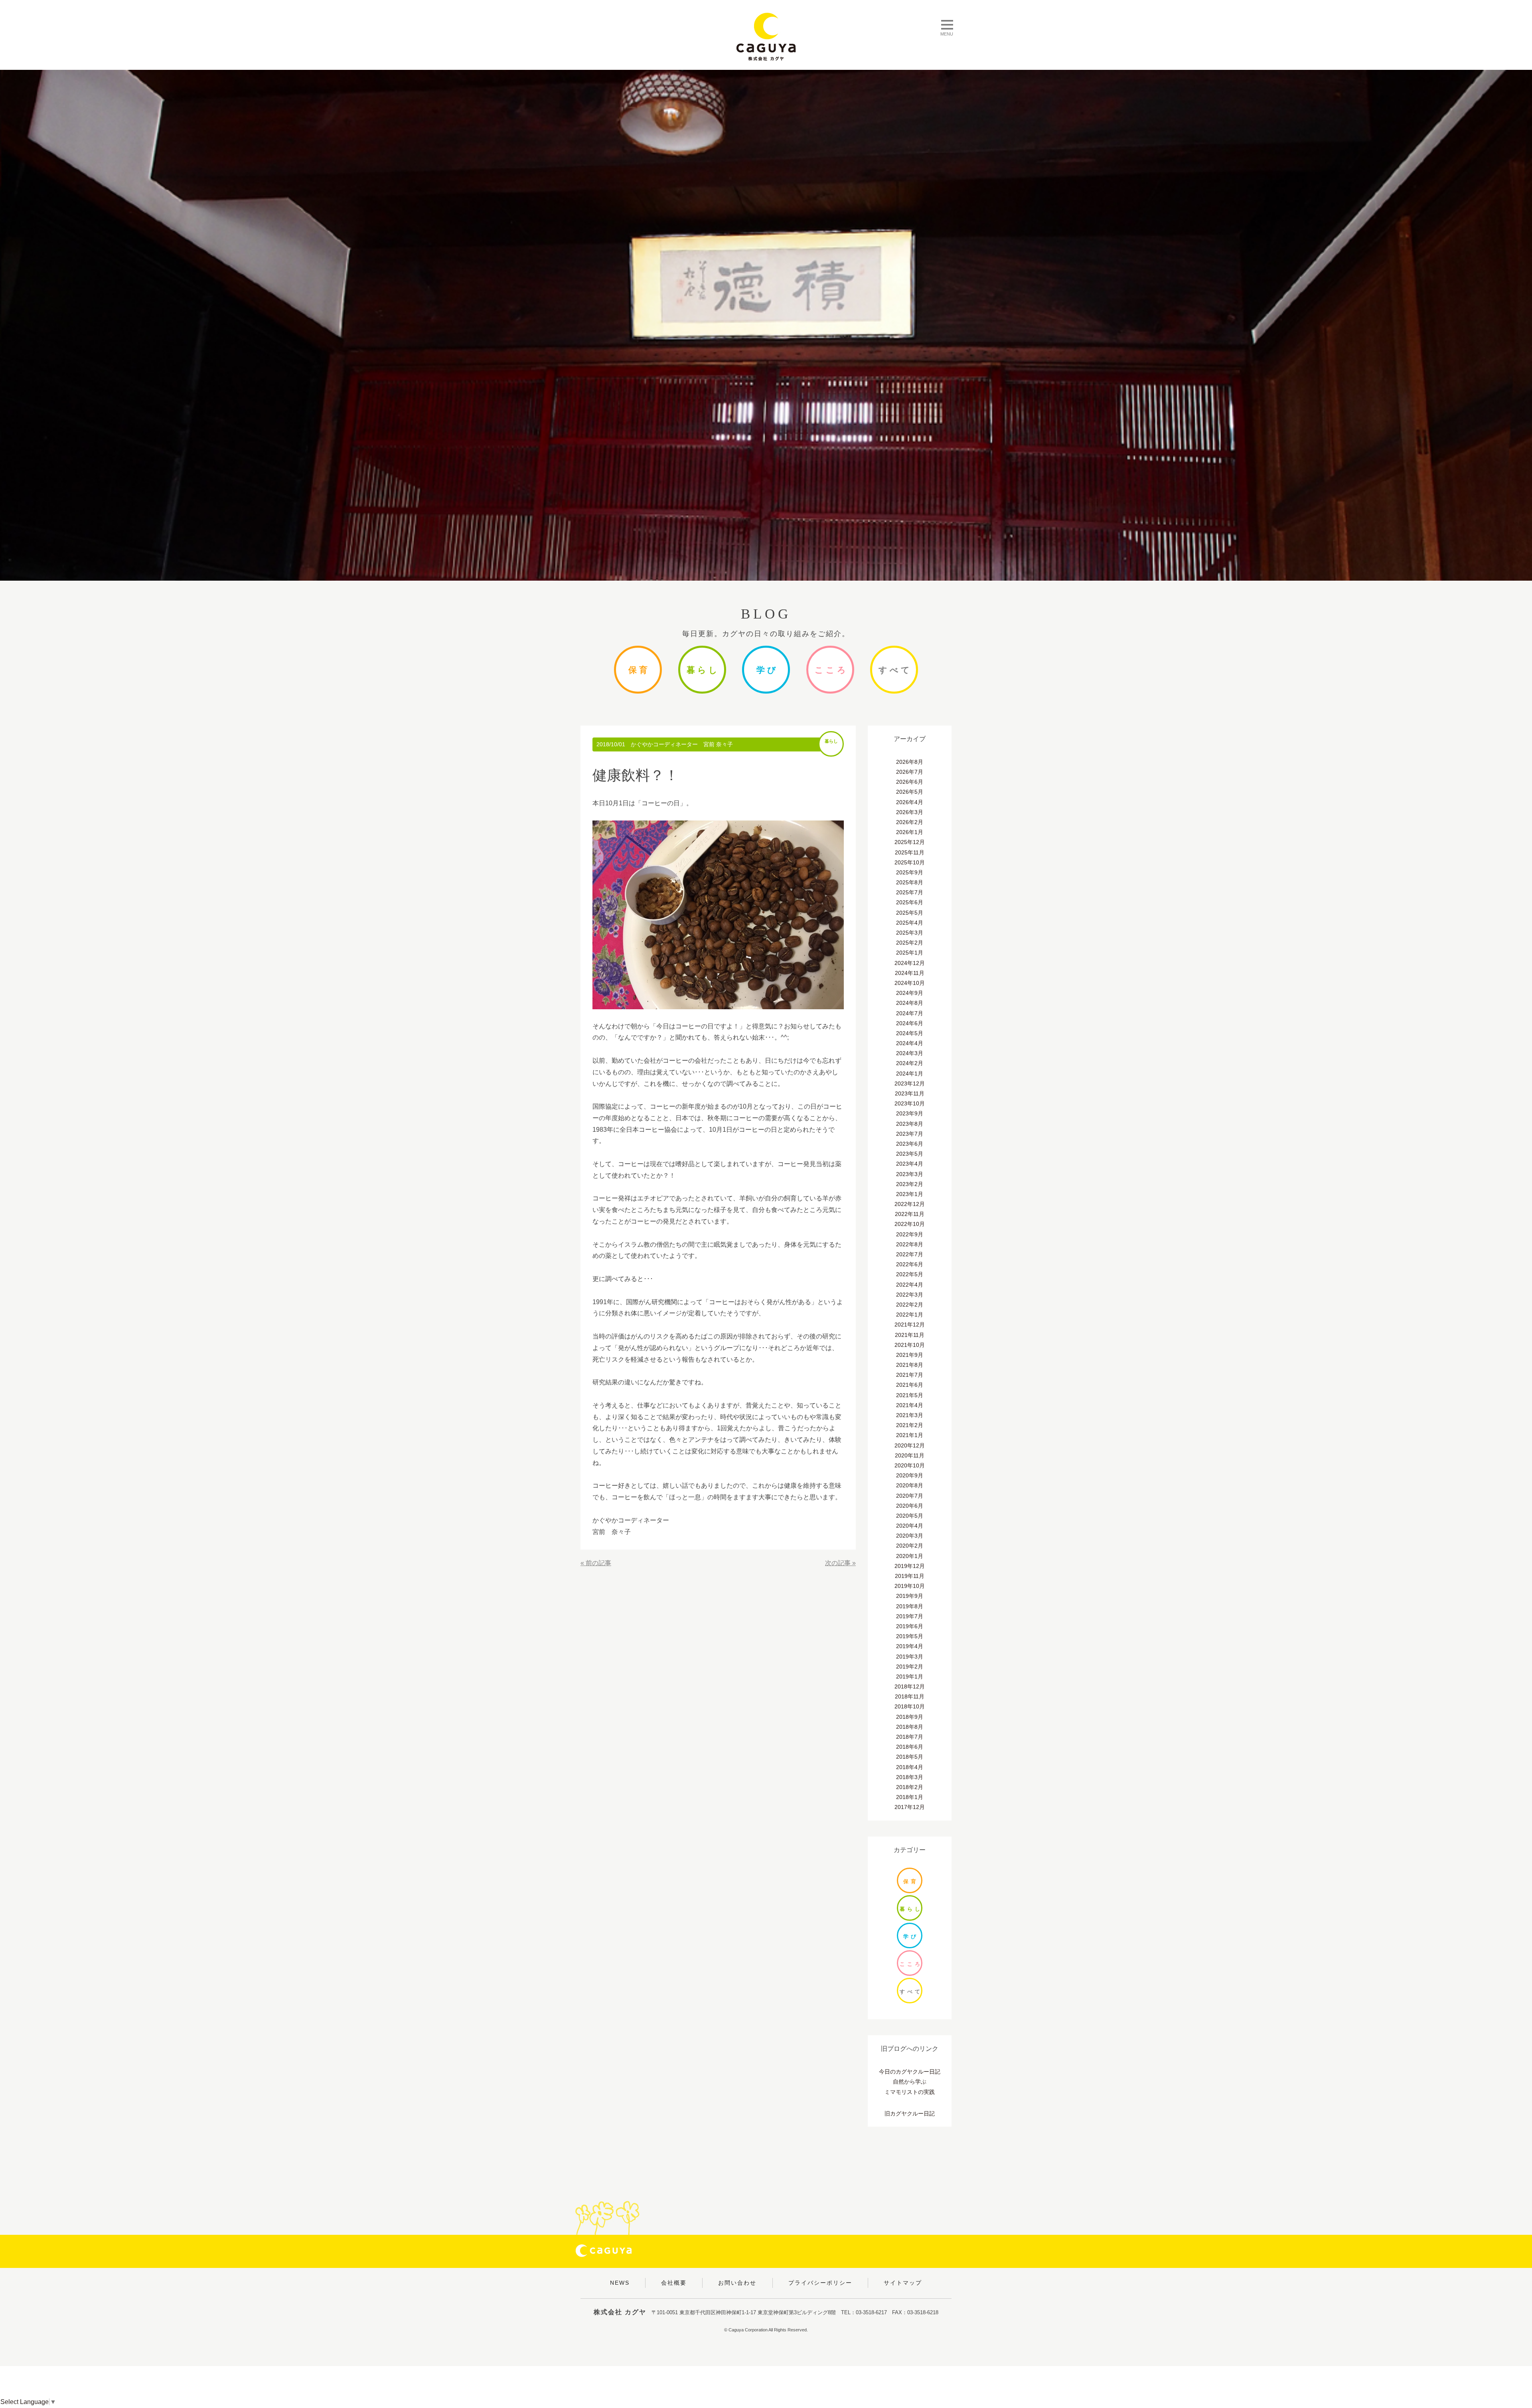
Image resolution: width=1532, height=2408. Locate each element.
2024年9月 (910, 993)
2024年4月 (910, 1043)
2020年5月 (910, 1516)
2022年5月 (910, 1274)
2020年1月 (910, 1556)
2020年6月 (910, 1506)
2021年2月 (910, 1425)
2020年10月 (910, 1465)
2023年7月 (910, 1134)
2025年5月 (910, 913)
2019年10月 (910, 1586)
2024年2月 (910, 1063)
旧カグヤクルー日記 (910, 2113)
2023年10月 (910, 1103)
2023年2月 (910, 1184)
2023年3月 (910, 1174)
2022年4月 (910, 1285)
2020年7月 (910, 1496)
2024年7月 (910, 1013)
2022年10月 (910, 1224)
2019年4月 (910, 1646)
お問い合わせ (737, 2283)
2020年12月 (910, 1445)
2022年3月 (910, 1295)
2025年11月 (910, 852)
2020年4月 (910, 1526)
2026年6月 (910, 782)
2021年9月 (910, 1355)
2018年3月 (910, 1777)
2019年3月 (910, 1657)
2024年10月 (910, 983)
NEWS (620, 2283)
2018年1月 (910, 1797)
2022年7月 (910, 1254)
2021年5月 (910, 1395)
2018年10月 (910, 1706)
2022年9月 (910, 1234)
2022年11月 (910, 1214)
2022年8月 (910, 1244)
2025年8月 (910, 882)
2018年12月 (910, 1686)
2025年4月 (910, 923)
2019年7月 (910, 1616)
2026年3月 (910, 812)
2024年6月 (910, 1023)
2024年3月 (910, 1053)
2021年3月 (910, 1415)
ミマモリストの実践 (910, 2092)
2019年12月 (910, 1566)
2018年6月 (910, 1747)
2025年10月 (910, 862)
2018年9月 (910, 1717)
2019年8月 (910, 1606)
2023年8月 (910, 1124)
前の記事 (598, 1563)
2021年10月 (910, 1345)
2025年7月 (910, 892)
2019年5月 (910, 1636)
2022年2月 (910, 1305)
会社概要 (674, 2283)
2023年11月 (910, 1093)
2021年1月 (910, 1435)
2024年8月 (910, 1003)
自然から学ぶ (910, 2082)
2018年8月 (910, 1727)
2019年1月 (910, 1677)
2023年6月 (910, 1144)
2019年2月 (910, 1667)
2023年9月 (910, 1113)
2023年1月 (910, 1194)
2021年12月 (910, 1325)
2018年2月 (910, 1787)
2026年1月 (910, 832)
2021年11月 (910, 1335)
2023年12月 (910, 1083)
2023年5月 (910, 1154)
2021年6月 (910, 1385)
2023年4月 (910, 1164)
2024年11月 (910, 973)
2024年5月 (910, 1033)
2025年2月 (910, 943)
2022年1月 (910, 1315)
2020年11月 (910, 1455)
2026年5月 (910, 792)
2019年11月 (910, 1576)
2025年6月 (910, 902)
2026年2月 (910, 822)
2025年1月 (910, 953)
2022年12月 (910, 1204)
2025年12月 (910, 842)
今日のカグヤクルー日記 (910, 2072)
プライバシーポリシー (820, 2283)
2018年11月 (910, 1696)
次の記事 (838, 1563)
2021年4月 (910, 1405)
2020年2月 (910, 1546)
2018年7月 (910, 1737)
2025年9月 (910, 872)
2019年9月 (910, 1596)
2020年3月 (910, 1536)
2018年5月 (910, 1757)
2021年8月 (910, 1365)
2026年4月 (910, 802)
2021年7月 (910, 1375)
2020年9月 (910, 1475)
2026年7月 (910, 772)
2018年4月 (910, 1767)
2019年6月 (910, 1626)
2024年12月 (910, 963)
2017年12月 (910, 1807)
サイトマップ (903, 2283)
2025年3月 (910, 933)
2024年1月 (910, 1074)
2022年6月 (910, 1264)
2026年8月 (910, 762)
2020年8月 (910, 1485)
